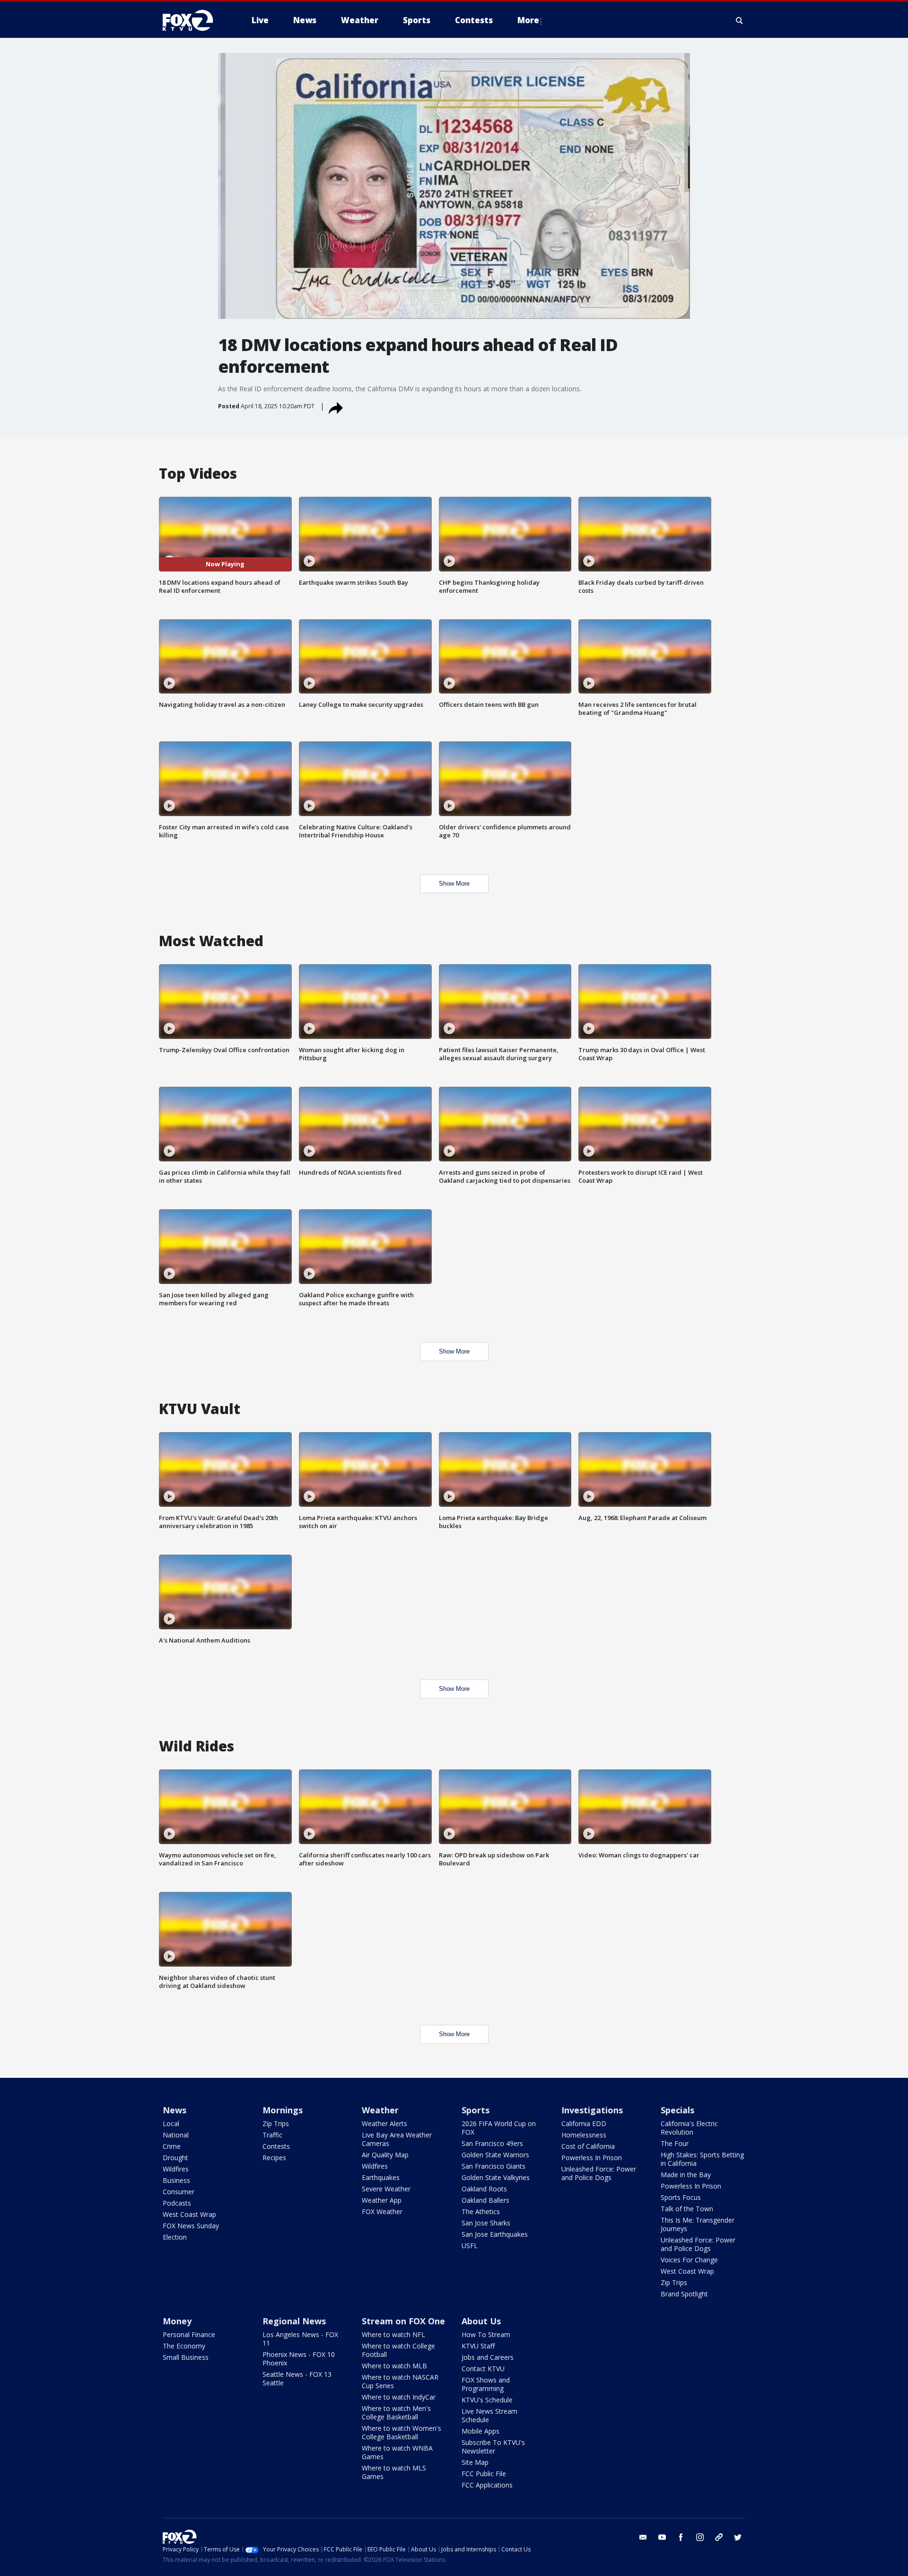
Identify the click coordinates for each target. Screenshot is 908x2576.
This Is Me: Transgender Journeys (698, 2224)
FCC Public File (484, 2474)
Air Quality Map (385, 2155)
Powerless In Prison (592, 2158)
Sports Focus (681, 2197)
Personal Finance (189, 2334)
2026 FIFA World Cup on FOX (499, 2128)
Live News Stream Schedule (489, 2415)
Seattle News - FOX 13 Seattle (297, 2378)
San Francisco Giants (493, 2166)
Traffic (272, 2135)
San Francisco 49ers (492, 2143)
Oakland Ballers (485, 2200)
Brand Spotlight (684, 2294)
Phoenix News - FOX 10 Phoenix (299, 2359)
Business (176, 2180)
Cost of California (588, 2146)
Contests (276, 2146)
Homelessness (584, 2135)
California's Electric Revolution (689, 2128)
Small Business (186, 2357)
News (175, 2110)
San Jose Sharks (486, 2223)
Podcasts (177, 2203)
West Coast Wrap (189, 2214)
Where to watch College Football (398, 2350)
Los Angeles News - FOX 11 (300, 2339)
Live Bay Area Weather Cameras (397, 2139)
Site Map (475, 2462)
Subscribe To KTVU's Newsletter (493, 2447)
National (176, 2135)
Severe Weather (386, 2189)
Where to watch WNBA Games (397, 2452)
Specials (677, 2110)
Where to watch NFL (393, 2334)
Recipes (274, 2158)
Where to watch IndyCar (399, 2397)
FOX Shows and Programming (486, 2384)
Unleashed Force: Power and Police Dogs (599, 2173)
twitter (738, 2537)
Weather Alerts (384, 2123)
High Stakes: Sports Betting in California (702, 2159)
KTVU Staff (478, 2346)
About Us (481, 2321)
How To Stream (486, 2334)
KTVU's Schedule (487, 2400)
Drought (175, 2158)
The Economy (184, 2346)
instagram (700, 2537)
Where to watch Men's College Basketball (396, 2413)
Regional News (294, 2321)
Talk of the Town (687, 2209)
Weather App (382, 2200)
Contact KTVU (483, 2369)
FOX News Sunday (191, 2226)
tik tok (719, 2537)
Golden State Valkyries (496, 2177)
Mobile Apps (480, 2431)
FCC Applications (487, 2485)
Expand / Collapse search (740, 20)
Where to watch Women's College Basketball (402, 2432)
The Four (675, 2143)
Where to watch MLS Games (394, 2472)
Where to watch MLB (394, 2366)
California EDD (584, 2123)
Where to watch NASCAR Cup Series (400, 2381)
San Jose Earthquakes (495, 2234)
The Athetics (481, 2211)
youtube (662, 2537)
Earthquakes (381, 2177)
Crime (172, 2146)
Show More (454, 884)
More (528, 20)
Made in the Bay (686, 2175)
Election (175, 2237)
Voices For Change (689, 2260)
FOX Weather (382, 2211)
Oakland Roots (484, 2189)
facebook (681, 2537)
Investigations (592, 2110)
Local (171, 2123)
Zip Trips (276, 2123)
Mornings (283, 2110)
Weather (380, 2110)
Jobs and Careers (488, 2357)
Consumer (179, 2192)
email (643, 2537)
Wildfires (176, 2169)
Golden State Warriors (495, 2155)
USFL (470, 2246)
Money (177, 2321)
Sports (476, 2110)
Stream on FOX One (403, 2321)
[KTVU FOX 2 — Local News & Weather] (194, 20)
